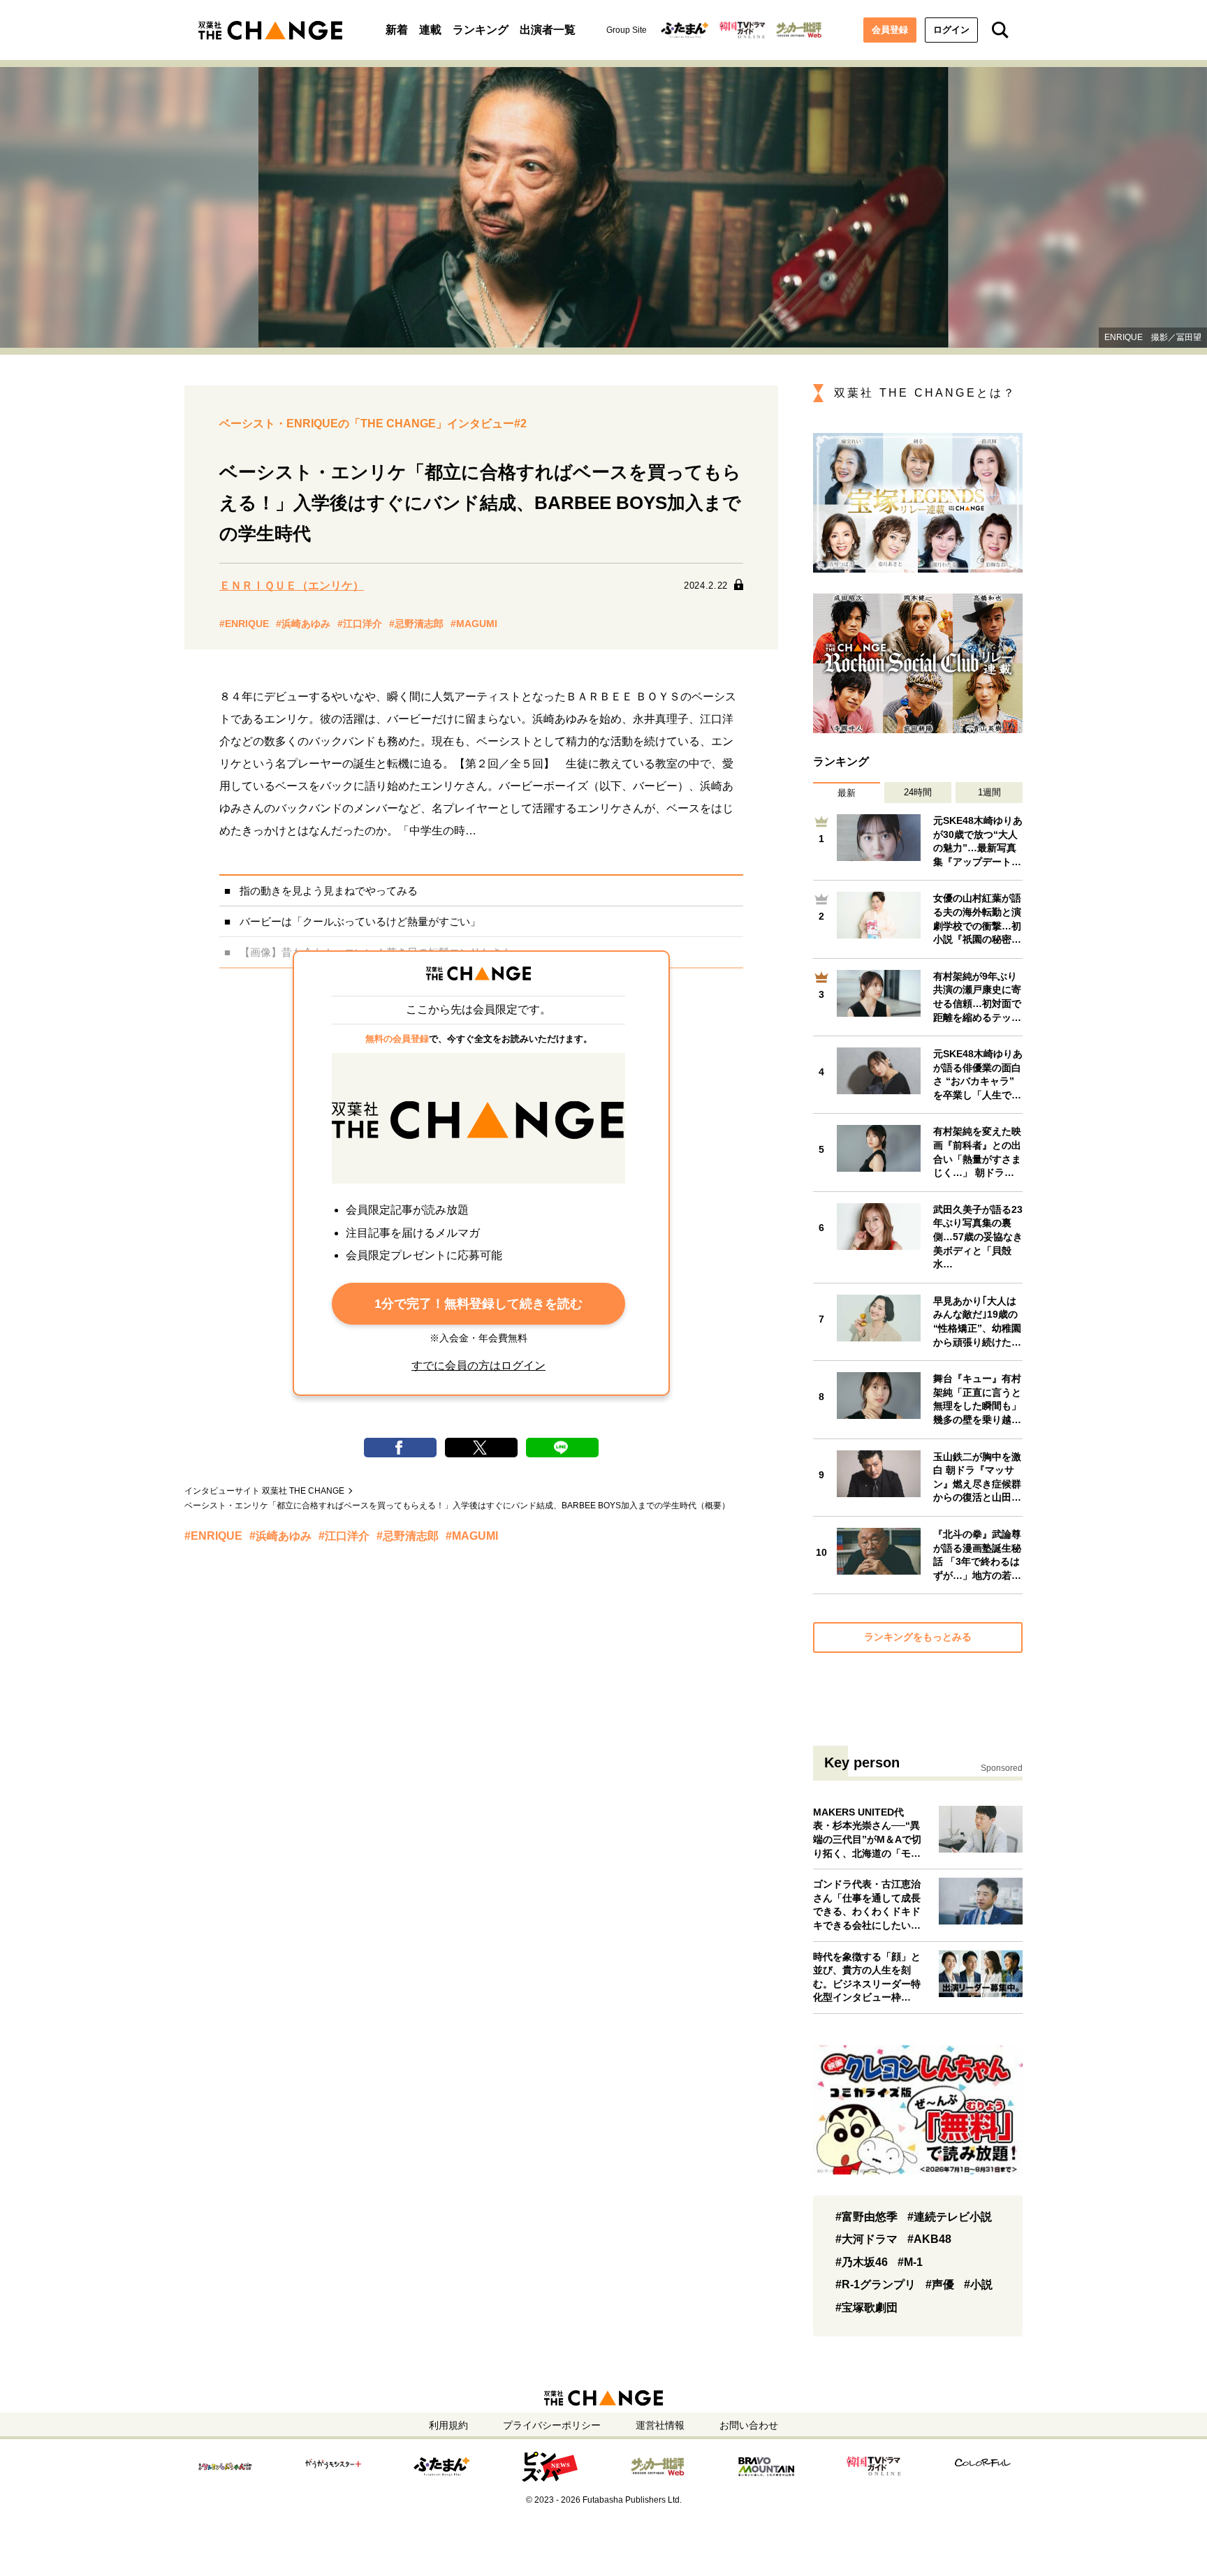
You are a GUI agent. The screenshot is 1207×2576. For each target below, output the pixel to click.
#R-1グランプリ (876, 2284)
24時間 (918, 792)
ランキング (481, 30)
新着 (397, 30)
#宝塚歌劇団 (866, 2308)
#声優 (940, 2284)
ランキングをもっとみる (918, 1637)
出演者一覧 (548, 30)
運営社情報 (660, 2425)
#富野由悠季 (866, 2217)
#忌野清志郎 (416, 624)
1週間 (989, 792)
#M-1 (910, 2262)
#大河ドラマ (866, 2239)
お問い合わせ (749, 2425)
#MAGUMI (474, 624)
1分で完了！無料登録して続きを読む (478, 1304)
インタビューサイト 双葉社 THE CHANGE (264, 1491)
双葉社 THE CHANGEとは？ (925, 393)
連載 (430, 30)
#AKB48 (929, 2239)
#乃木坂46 (862, 2262)
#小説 (978, 2284)
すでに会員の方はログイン (478, 1366)
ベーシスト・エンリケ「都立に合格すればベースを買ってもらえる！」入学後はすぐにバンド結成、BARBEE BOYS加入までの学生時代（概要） (457, 1506)
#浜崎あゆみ (303, 624)
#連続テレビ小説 (950, 2217)
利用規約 (448, 2425)
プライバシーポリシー (552, 2425)
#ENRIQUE (244, 624)
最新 (847, 793)
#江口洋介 (360, 624)
